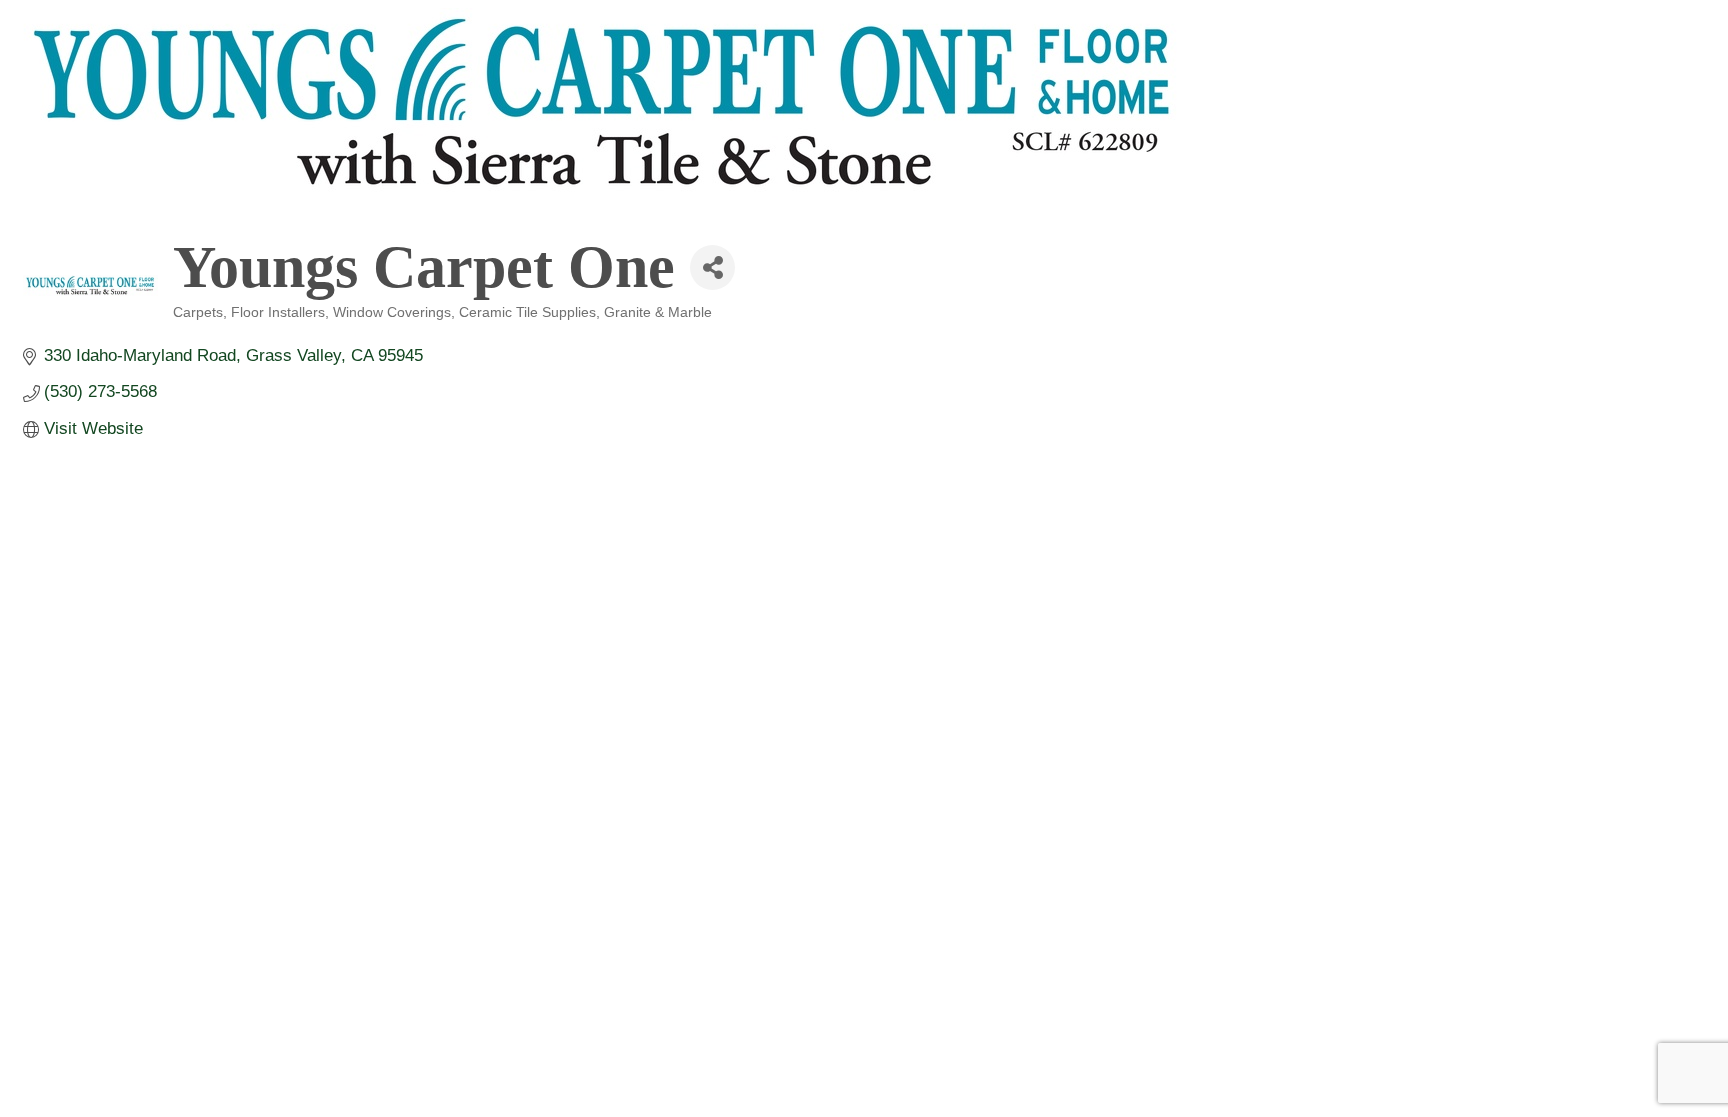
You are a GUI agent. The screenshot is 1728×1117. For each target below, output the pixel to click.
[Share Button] (712, 267)
